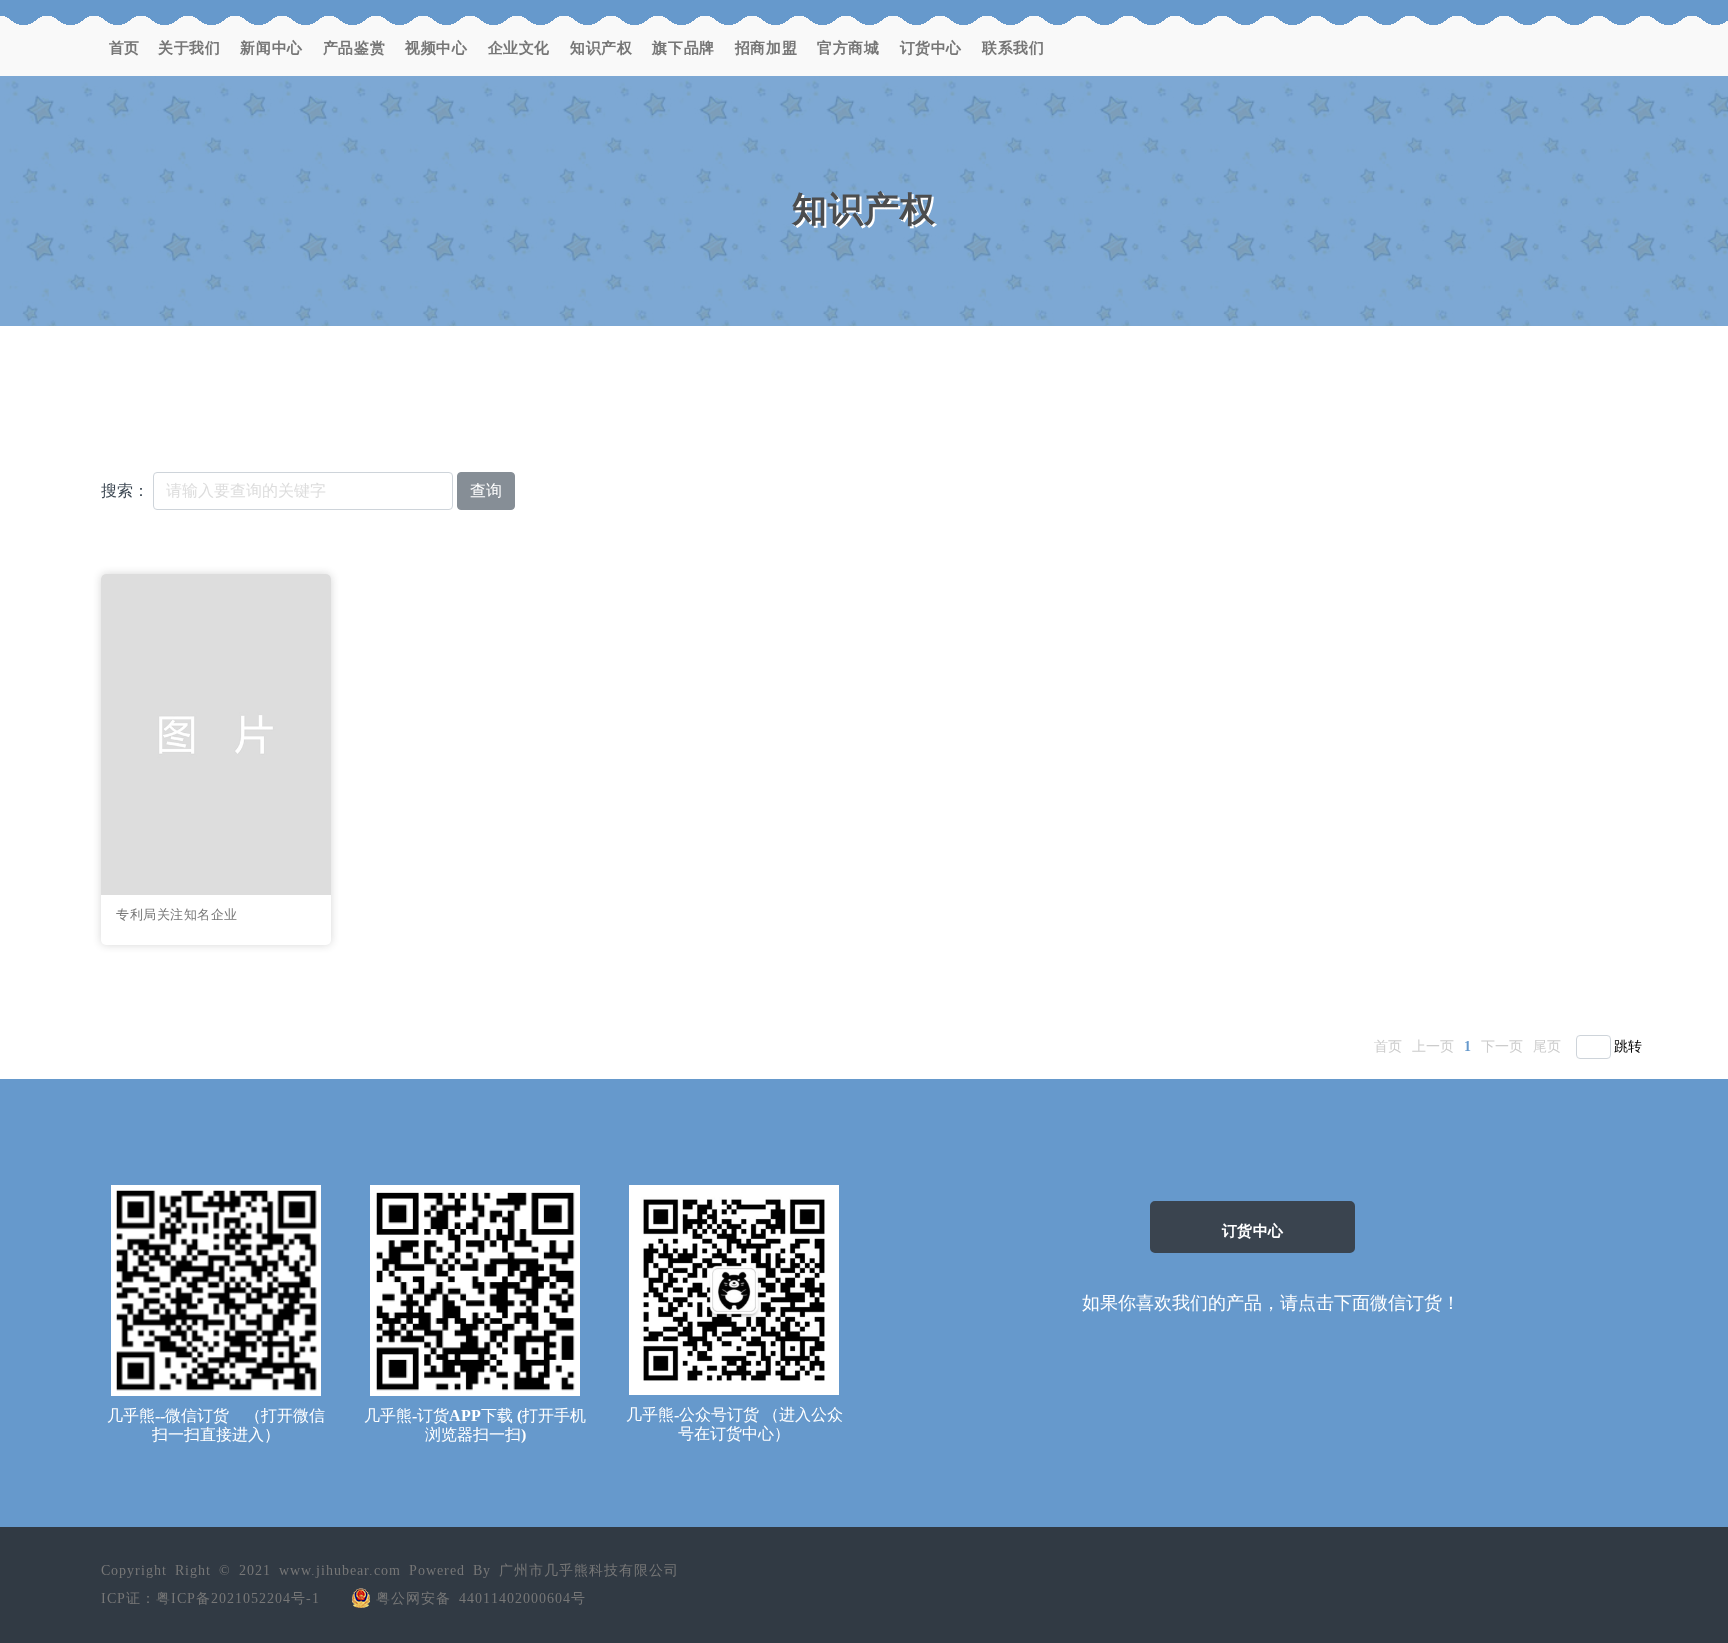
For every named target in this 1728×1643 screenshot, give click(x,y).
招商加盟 (766, 48)
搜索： (125, 491)
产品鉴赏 (354, 48)
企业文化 (519, 48)
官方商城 (848, 48)
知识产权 (601, 48)
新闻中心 (271, 48)
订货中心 (931, 48)
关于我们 (189, 48)
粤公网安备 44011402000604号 (481, 1598)
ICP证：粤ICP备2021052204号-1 (210, 1598)
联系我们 (1013, 48)
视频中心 (436, 48)
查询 (486, 490)
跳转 (1628, 1046)
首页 (124, 48)
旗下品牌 (683, 48)
